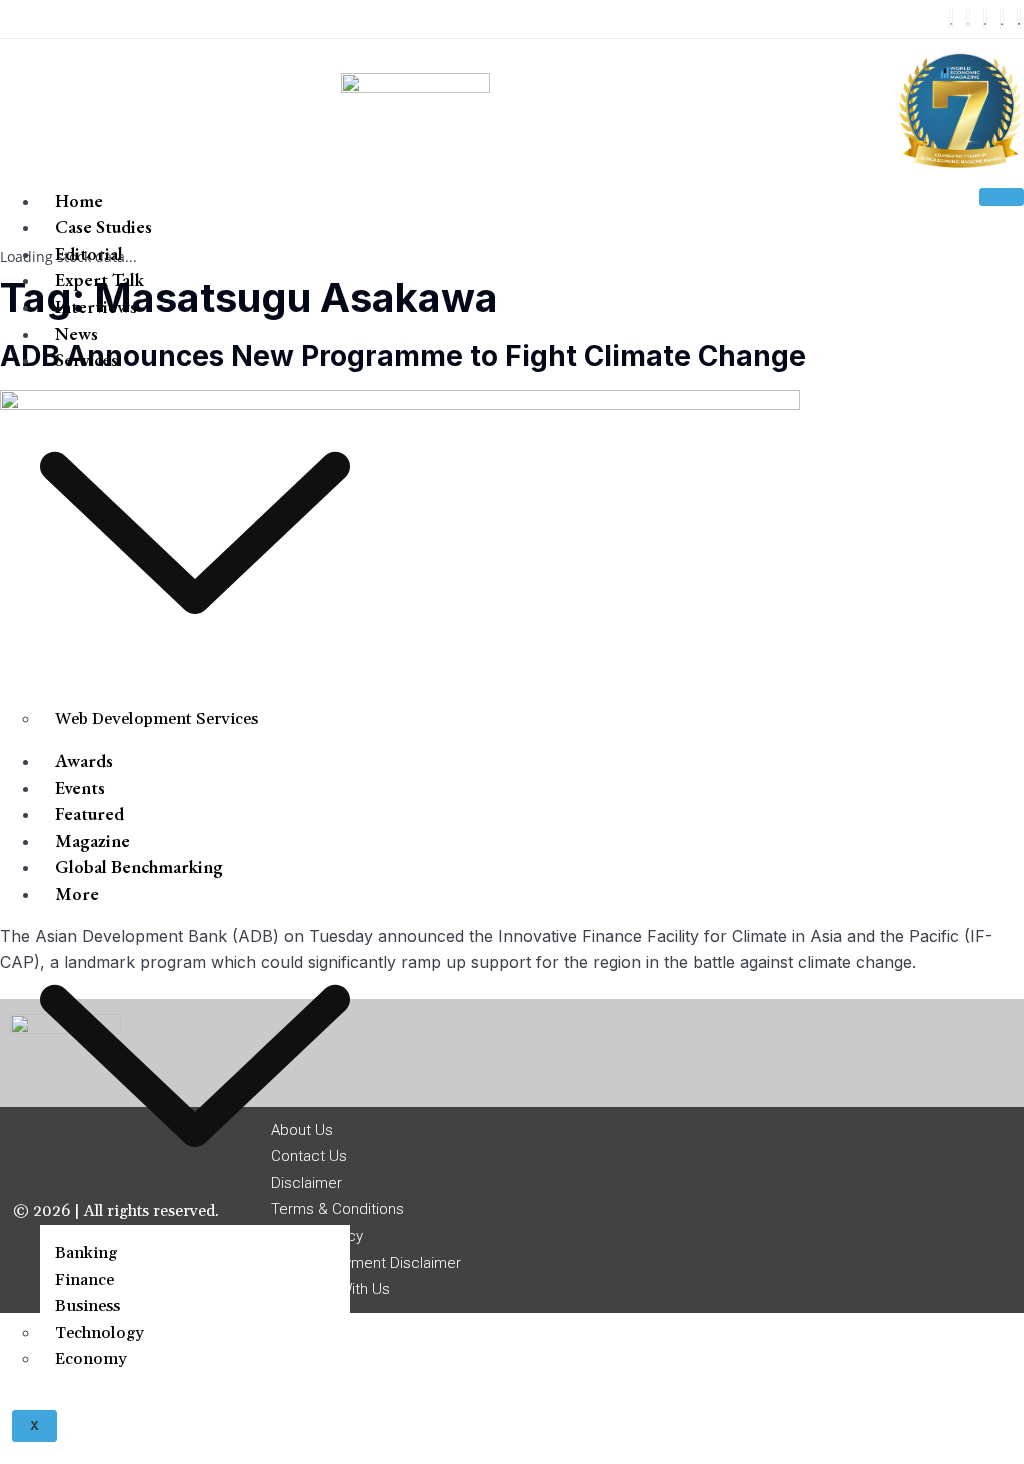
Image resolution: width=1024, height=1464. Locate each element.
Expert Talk (99, 279)
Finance (84, 1280)
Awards (84, 760)
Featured (89, 813)
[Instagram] (985, 19)
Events (80, 787)
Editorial (89, 253)
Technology (99, 1333)
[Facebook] (951, 19)
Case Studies (103, 226)
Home (79, 200)
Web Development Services (156, 719)
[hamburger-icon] (1001, 197)
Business (87, 1306)
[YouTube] (1019, 19)
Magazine (92, 840)
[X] (968, 19)
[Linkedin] (1002, 19)
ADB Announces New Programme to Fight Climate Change (403, 356)
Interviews (96, 306)
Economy (91, 1359)
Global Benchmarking (139, 866)
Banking (86, 1253)
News (76, 333)
